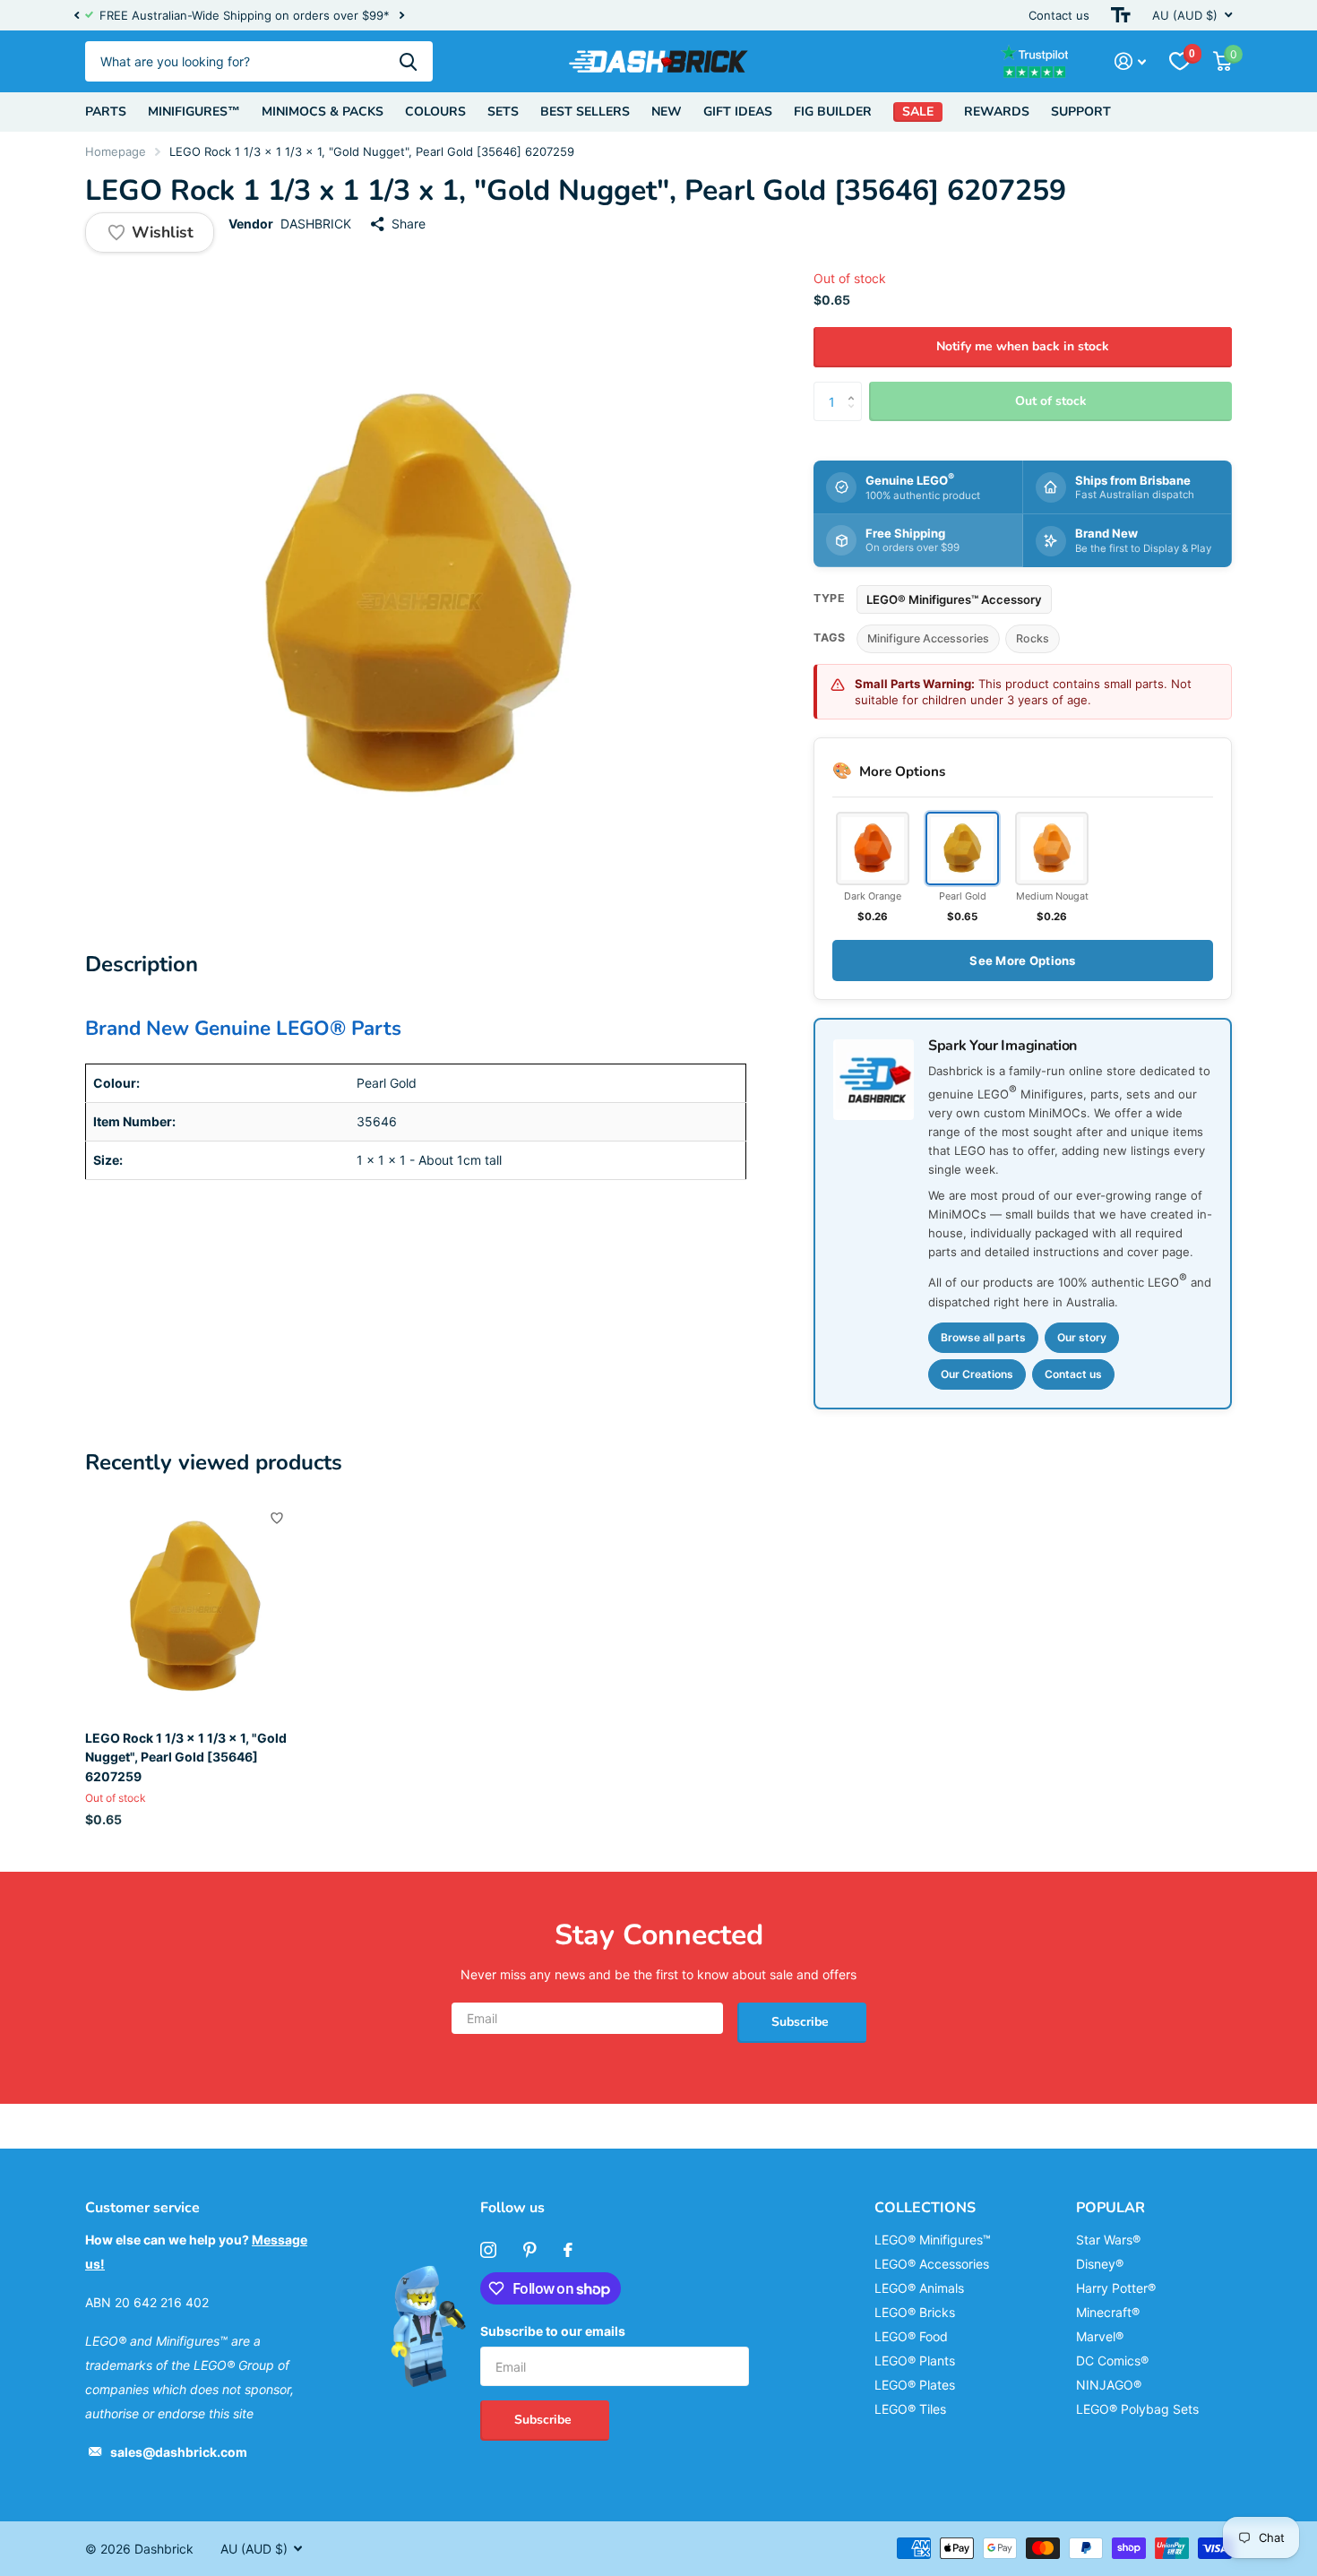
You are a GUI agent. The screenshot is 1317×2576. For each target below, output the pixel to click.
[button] (76, 15)
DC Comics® (1112, 2361)
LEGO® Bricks (915, 2312)
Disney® (1100, 2264)
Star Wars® (1108, 2240)
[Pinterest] (530, 2250)
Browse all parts (983, 1337)
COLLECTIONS (925, 2208)
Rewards (997, 112)
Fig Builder (833, 112)
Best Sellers (585, 112)
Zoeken (408, 61)
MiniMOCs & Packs (323, 112)
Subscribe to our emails (553, 2331)
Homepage (116, 151)
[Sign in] (1130, 61)
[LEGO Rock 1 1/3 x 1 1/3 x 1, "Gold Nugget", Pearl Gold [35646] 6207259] (194, 1608)
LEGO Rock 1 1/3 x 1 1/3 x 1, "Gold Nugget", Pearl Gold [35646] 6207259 (186, 1757)
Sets (503, 112)
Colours (435, 112)
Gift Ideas (738, 112)
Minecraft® (1108, 2312)
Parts (106, 112)
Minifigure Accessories (928, 638)
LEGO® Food (911, 2336)
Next (401, 16)
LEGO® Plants (915, 2361)
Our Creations (977, 1374)
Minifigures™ (194, 112)
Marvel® (1100, 2336)
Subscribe (802, 2022)
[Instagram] (488, 2250)
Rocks (1033, 638)
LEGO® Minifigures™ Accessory (954, 599)
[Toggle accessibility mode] (1121, 15)
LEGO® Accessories (932, 2264)
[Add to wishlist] (277, 1518)
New (667, 112)
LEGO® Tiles (910, 2409)
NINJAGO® (1109, 2385)
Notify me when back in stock (1023, 346)
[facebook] (568, 2250)
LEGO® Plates (915, 2385)
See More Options (1022, 961)
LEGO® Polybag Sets (1137, 2409)
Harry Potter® (1116, 2288)
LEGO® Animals (919, 2288)
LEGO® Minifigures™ (933, 2240)
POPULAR (1110, 2208)
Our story (1082, 1337)
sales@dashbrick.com (179, 2452)
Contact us (1059, 15)
